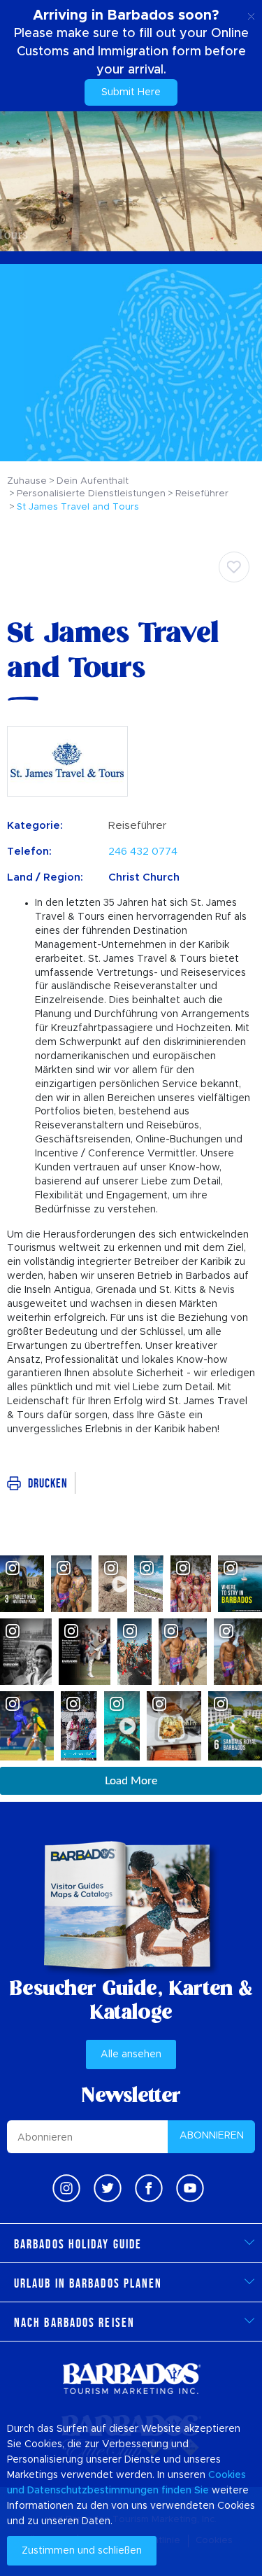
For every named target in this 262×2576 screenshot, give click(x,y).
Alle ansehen (131, 2054)
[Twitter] (108, 2188)
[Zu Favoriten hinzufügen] (234, 567)
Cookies (227, 2475)
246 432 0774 (143, 852)
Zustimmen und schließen (82, 2551)
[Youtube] (190, 2188)
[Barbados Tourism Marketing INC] (131, 2378)
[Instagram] (66, 2188)
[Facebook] (149, 2188)
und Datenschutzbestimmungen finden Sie (108, 2491)
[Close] (251, 14)
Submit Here (131, 92)
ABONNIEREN (212, 2136)
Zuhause (27, 481)
